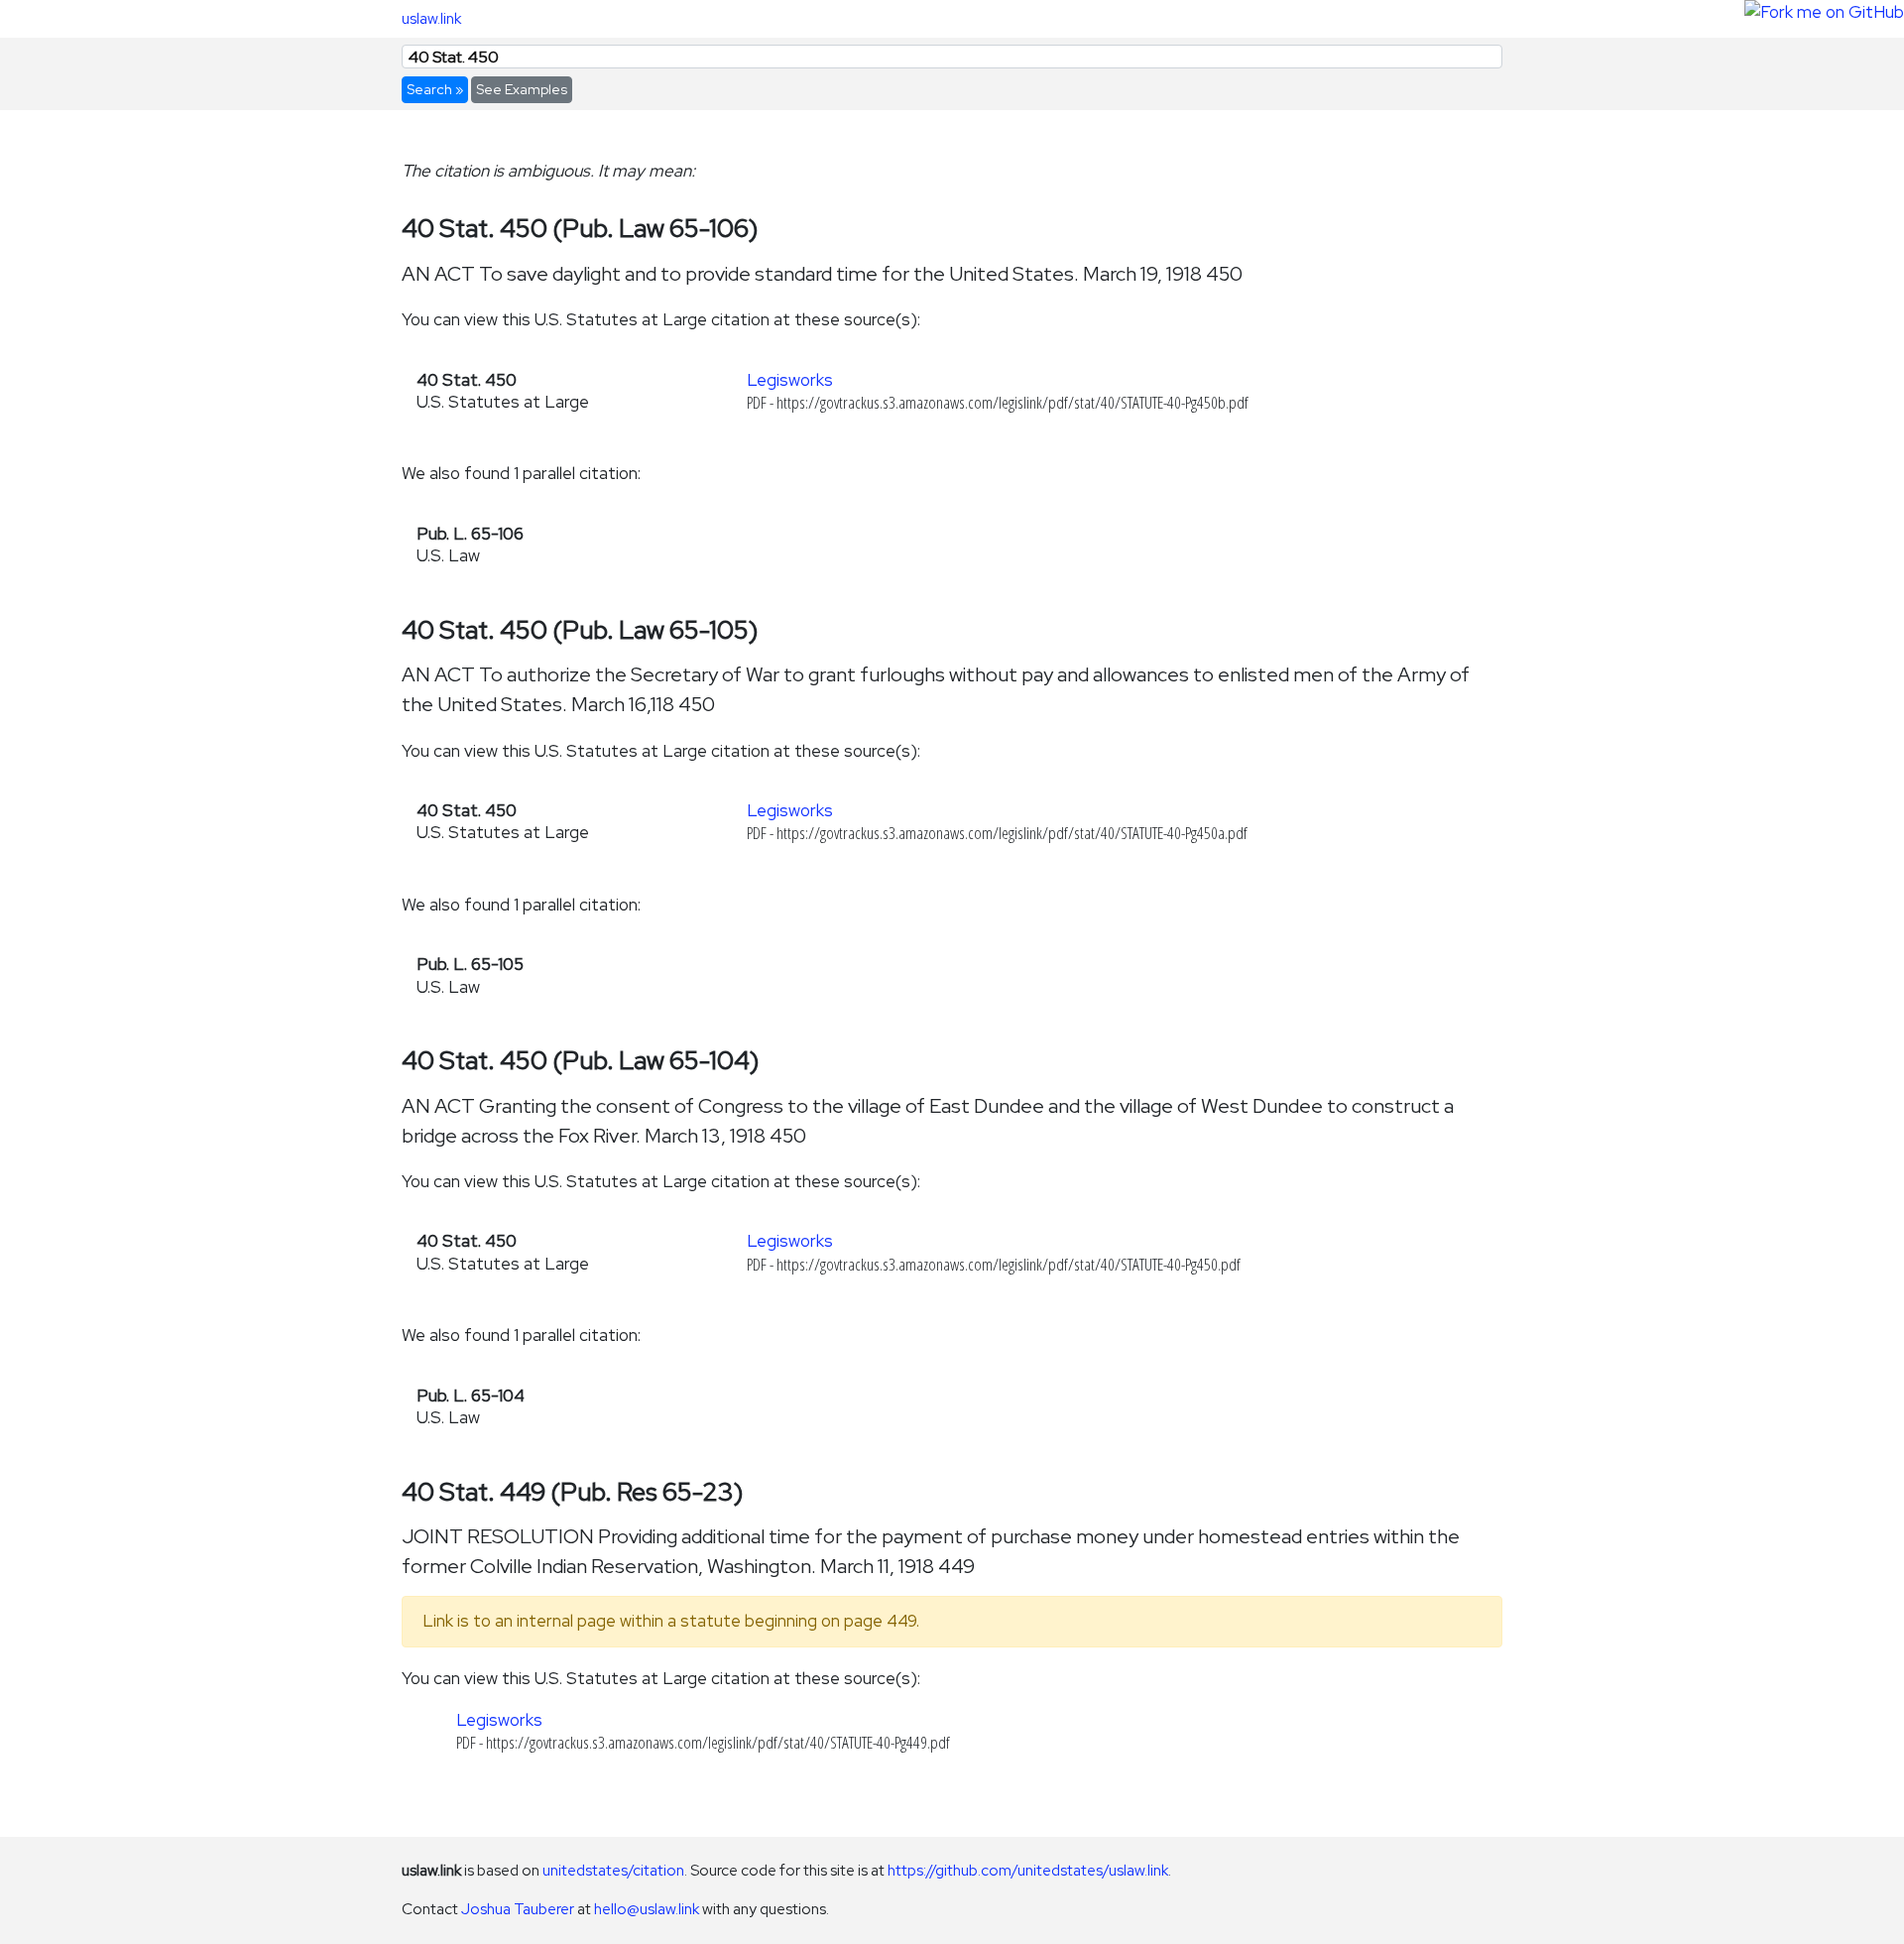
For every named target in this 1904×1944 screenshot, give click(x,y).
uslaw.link (431, 18)
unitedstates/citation (613, 1870)
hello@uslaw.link (647, 1909)
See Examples (522, 89)
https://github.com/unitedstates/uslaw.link (1028, 1870)
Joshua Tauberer (518, 1909)
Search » (435, 89)
